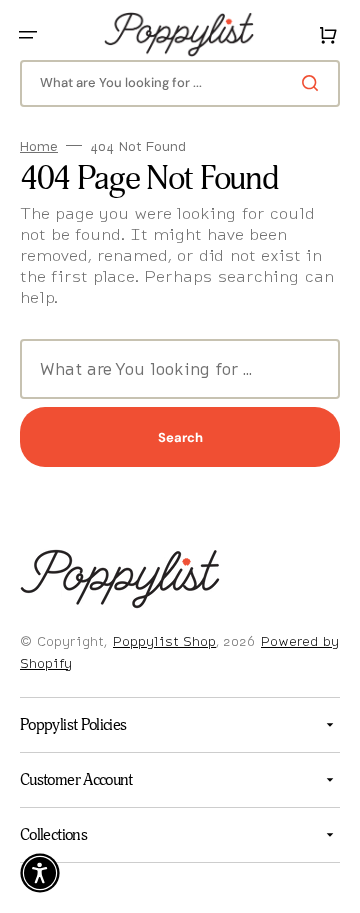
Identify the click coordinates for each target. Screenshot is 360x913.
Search (172, 437)
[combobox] (172, 83)
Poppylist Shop (164, 641)
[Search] (299, 83)
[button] (28, 35)
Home (39, 146)
